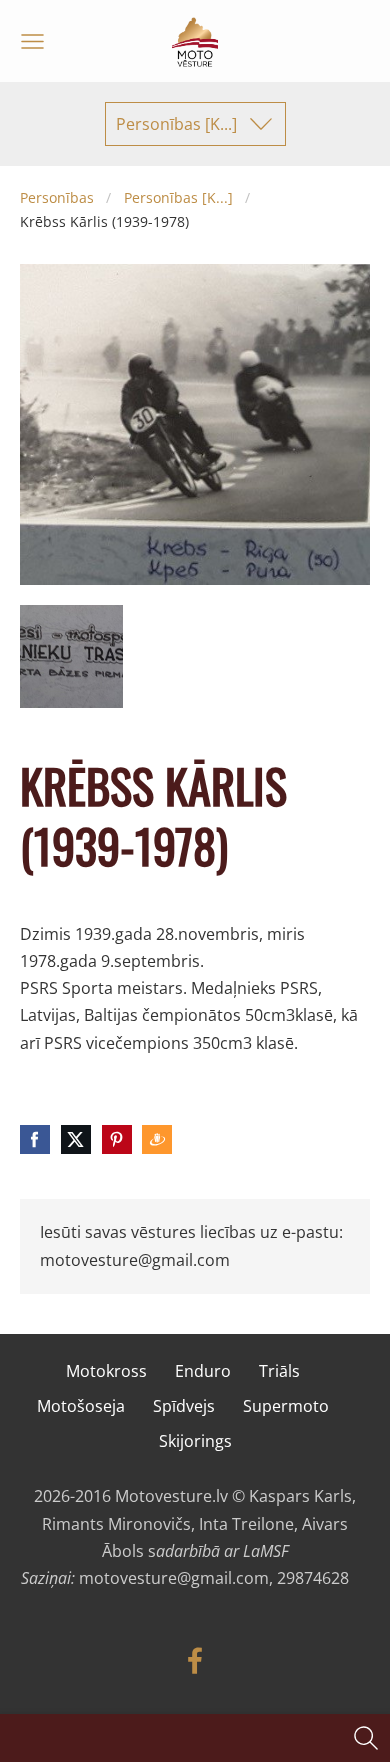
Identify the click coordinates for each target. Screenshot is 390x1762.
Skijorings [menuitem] (195, 1441)
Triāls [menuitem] (279, 1371)
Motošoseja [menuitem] (81, 1406)
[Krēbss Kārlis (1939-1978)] (71, 656)
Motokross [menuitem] (106, 1371)
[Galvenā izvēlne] (32, 41)
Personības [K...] (178, 197)
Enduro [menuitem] (203, 1371)
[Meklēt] (366, 1738)
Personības (57, 197)
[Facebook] (195, 1660)
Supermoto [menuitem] (286, 1406)
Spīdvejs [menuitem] (184, 1406)
